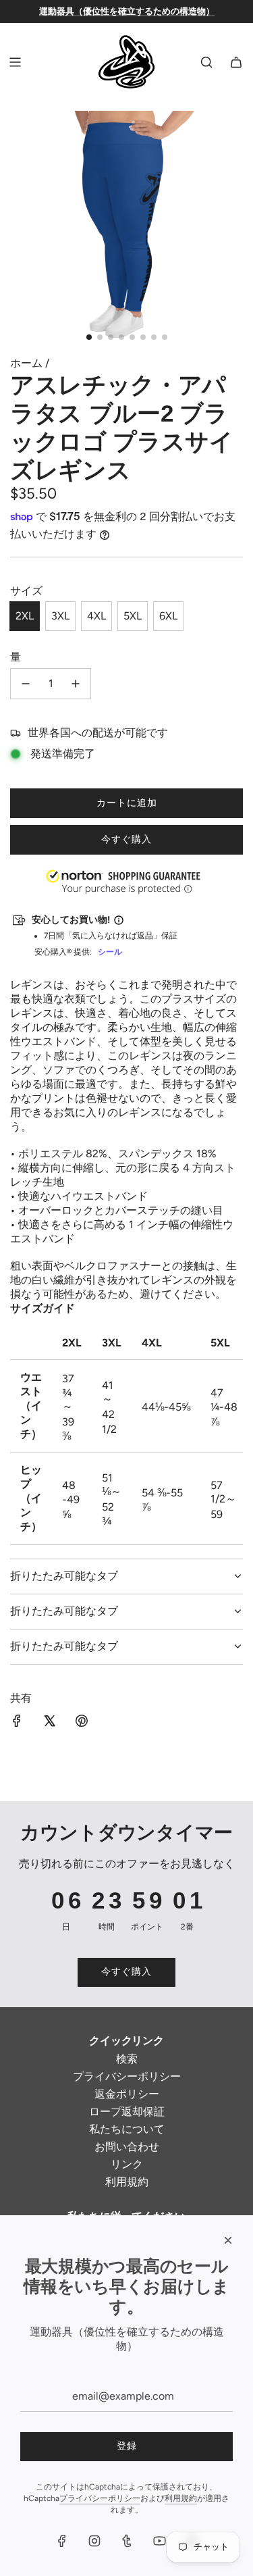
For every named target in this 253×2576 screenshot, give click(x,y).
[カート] (236, 62)
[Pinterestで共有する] (82, 1722)
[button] (1, 2508)
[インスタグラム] (94, 2541)
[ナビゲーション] (15, 62)
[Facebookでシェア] (17, 1722)
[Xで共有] (49, 1722)
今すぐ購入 (126, 839)
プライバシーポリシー (100, 2498)
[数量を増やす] (76, 684)
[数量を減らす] (26, 684)
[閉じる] (228, 2240)
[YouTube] (159, 2541)
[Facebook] (62, 2541)
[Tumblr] (127, 2541)
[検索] (206, 62)
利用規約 (181, 2498)
